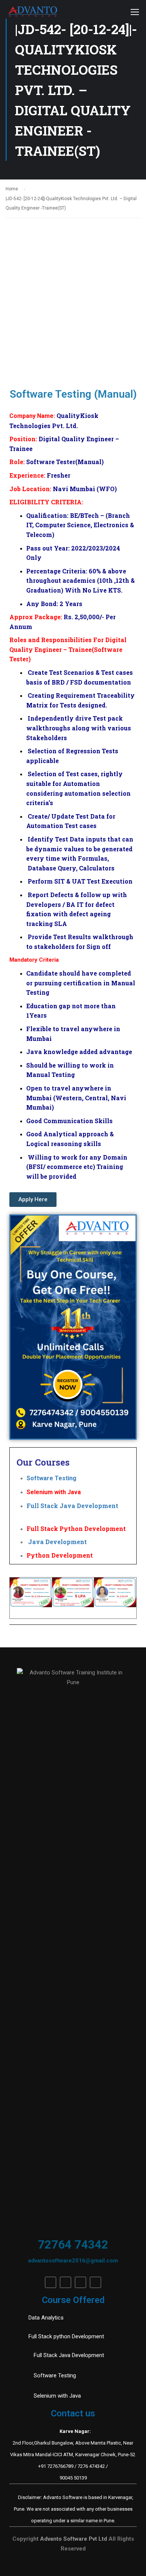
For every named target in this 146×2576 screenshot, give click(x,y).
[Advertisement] (73, 295)
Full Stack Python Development (76, 1529)
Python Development (60, 1555)
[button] (33, 1200)
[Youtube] (80, 2282)
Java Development (57, 1542)
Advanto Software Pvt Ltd (74, 2539)
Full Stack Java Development (72, 1506)
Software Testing (57, 1478)
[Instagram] (95, 2282)
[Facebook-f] (51, 2282)
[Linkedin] (66, 2282)
